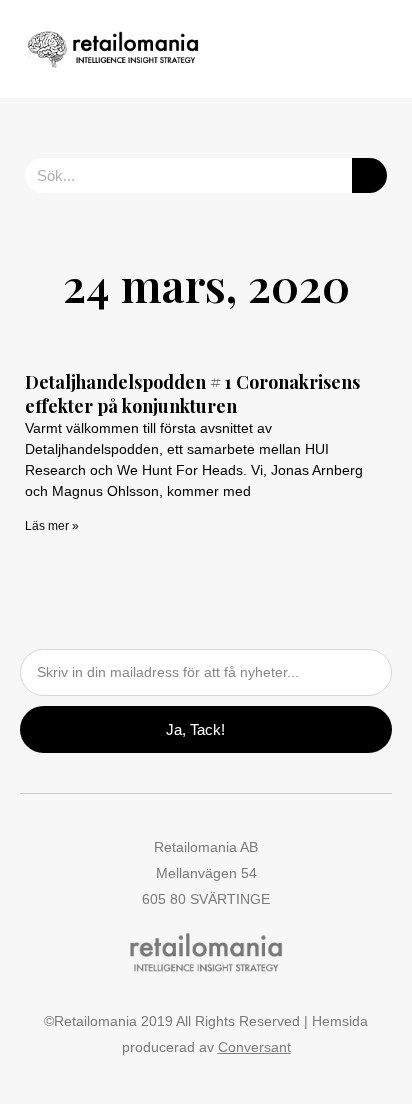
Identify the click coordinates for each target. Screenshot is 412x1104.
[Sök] (369, 175)
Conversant (254, 1047)
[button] (333, 49)
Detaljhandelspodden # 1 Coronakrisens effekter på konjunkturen (192, 393)
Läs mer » (52, 526)
